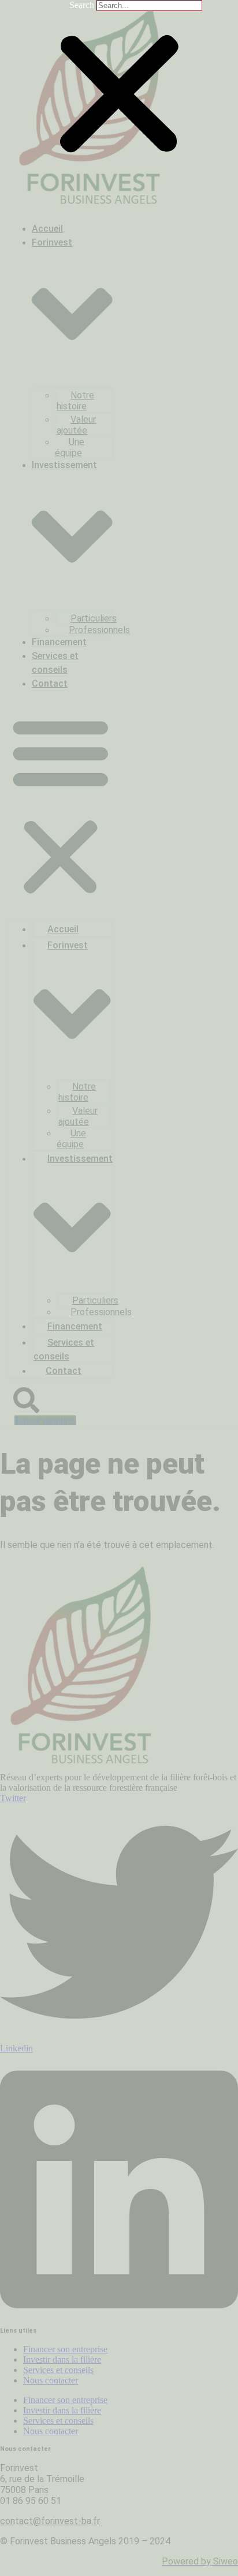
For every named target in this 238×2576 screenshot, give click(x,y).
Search (82, 5)
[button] (119, 95)
